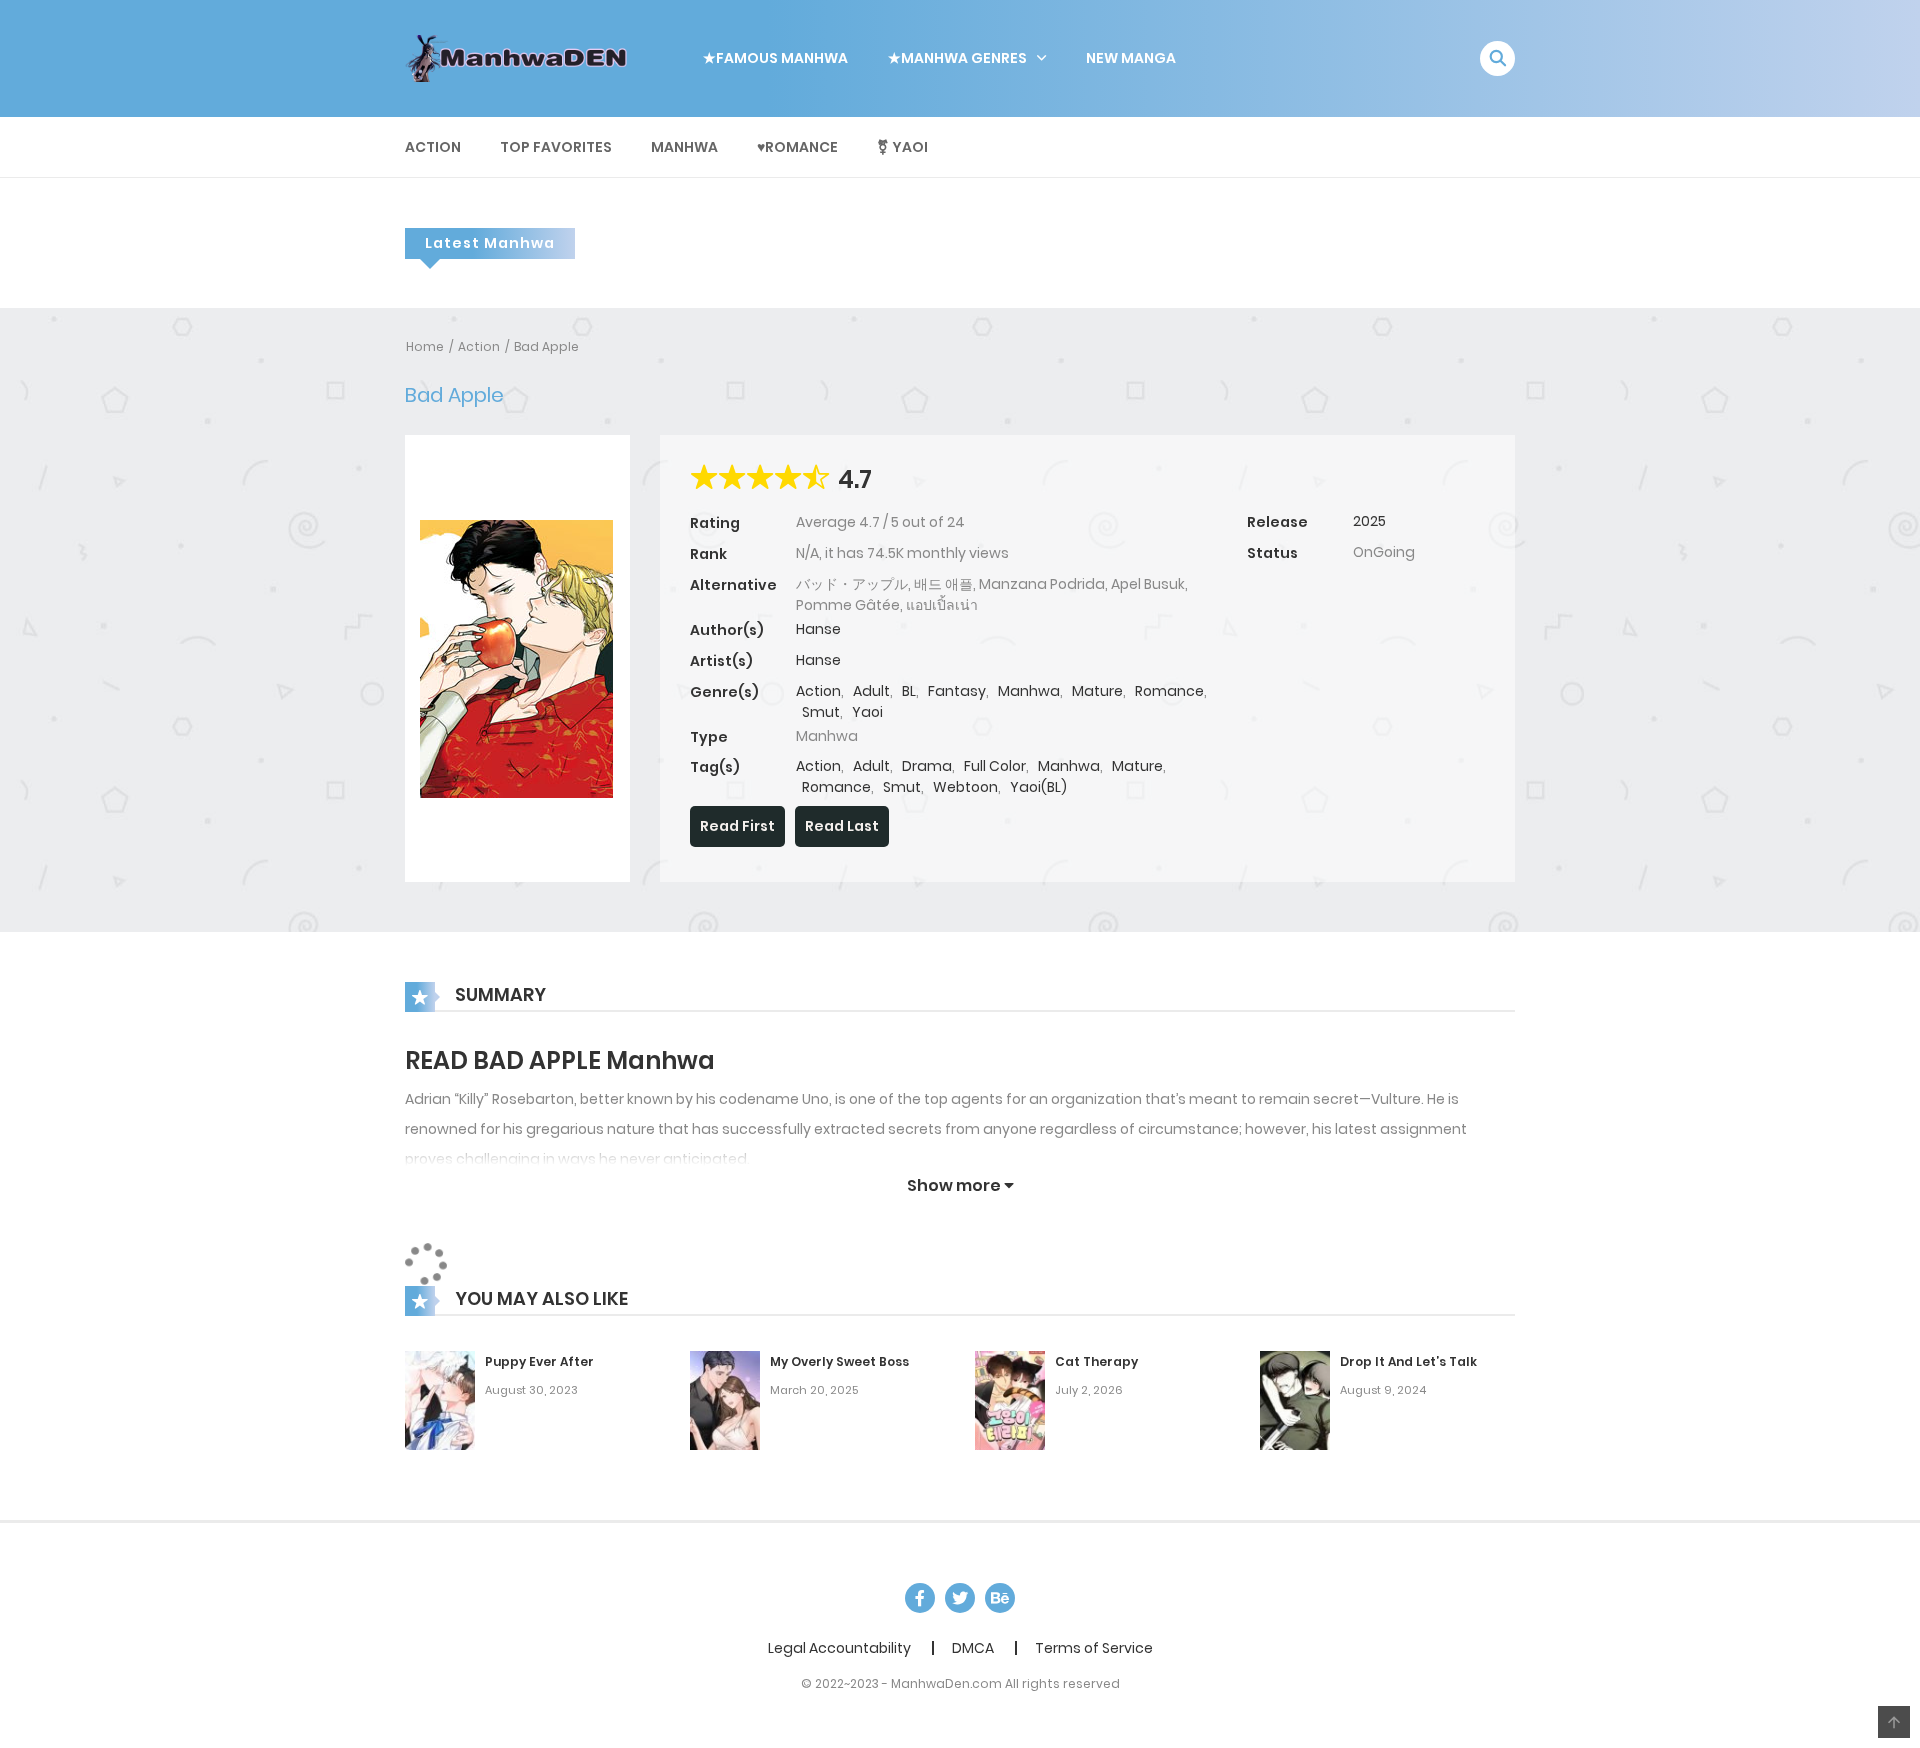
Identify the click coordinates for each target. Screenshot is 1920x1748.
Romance (1169, 691)
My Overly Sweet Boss (839, 1361)
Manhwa (684, 147)
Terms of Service (1094, 1648)
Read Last (842, 826)
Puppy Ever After (539, 1361)
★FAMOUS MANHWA (775, 58)
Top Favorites (556, 147)
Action (433, 147)
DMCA (973, 1648)
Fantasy (957, 691)
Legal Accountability (839, 1648)
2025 (1369, 521)
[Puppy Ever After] (440, 1400)
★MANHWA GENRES (957, 58)
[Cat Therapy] (1010, 1400)
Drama (927, 766)
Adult (871, 691)
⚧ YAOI (902, 147)
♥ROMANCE (797, 147)
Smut (821, 712)
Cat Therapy (1096, 1361)
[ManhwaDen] (521, 57)
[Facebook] (920, 1598)
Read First (737, 826)
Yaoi (867, 712)
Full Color (995, 766)
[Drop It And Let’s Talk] (1295, 1400)
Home (425, 346)
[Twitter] (960, 1598)
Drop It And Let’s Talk (1408, 1361)
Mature (1097, 691)
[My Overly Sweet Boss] (725, 1400)
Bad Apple (546, 346)
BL (909, 691)
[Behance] (1000, 1598)
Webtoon (965, 787)
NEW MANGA (1131, 58)
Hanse (818, 629)
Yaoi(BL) (1038, 787)
